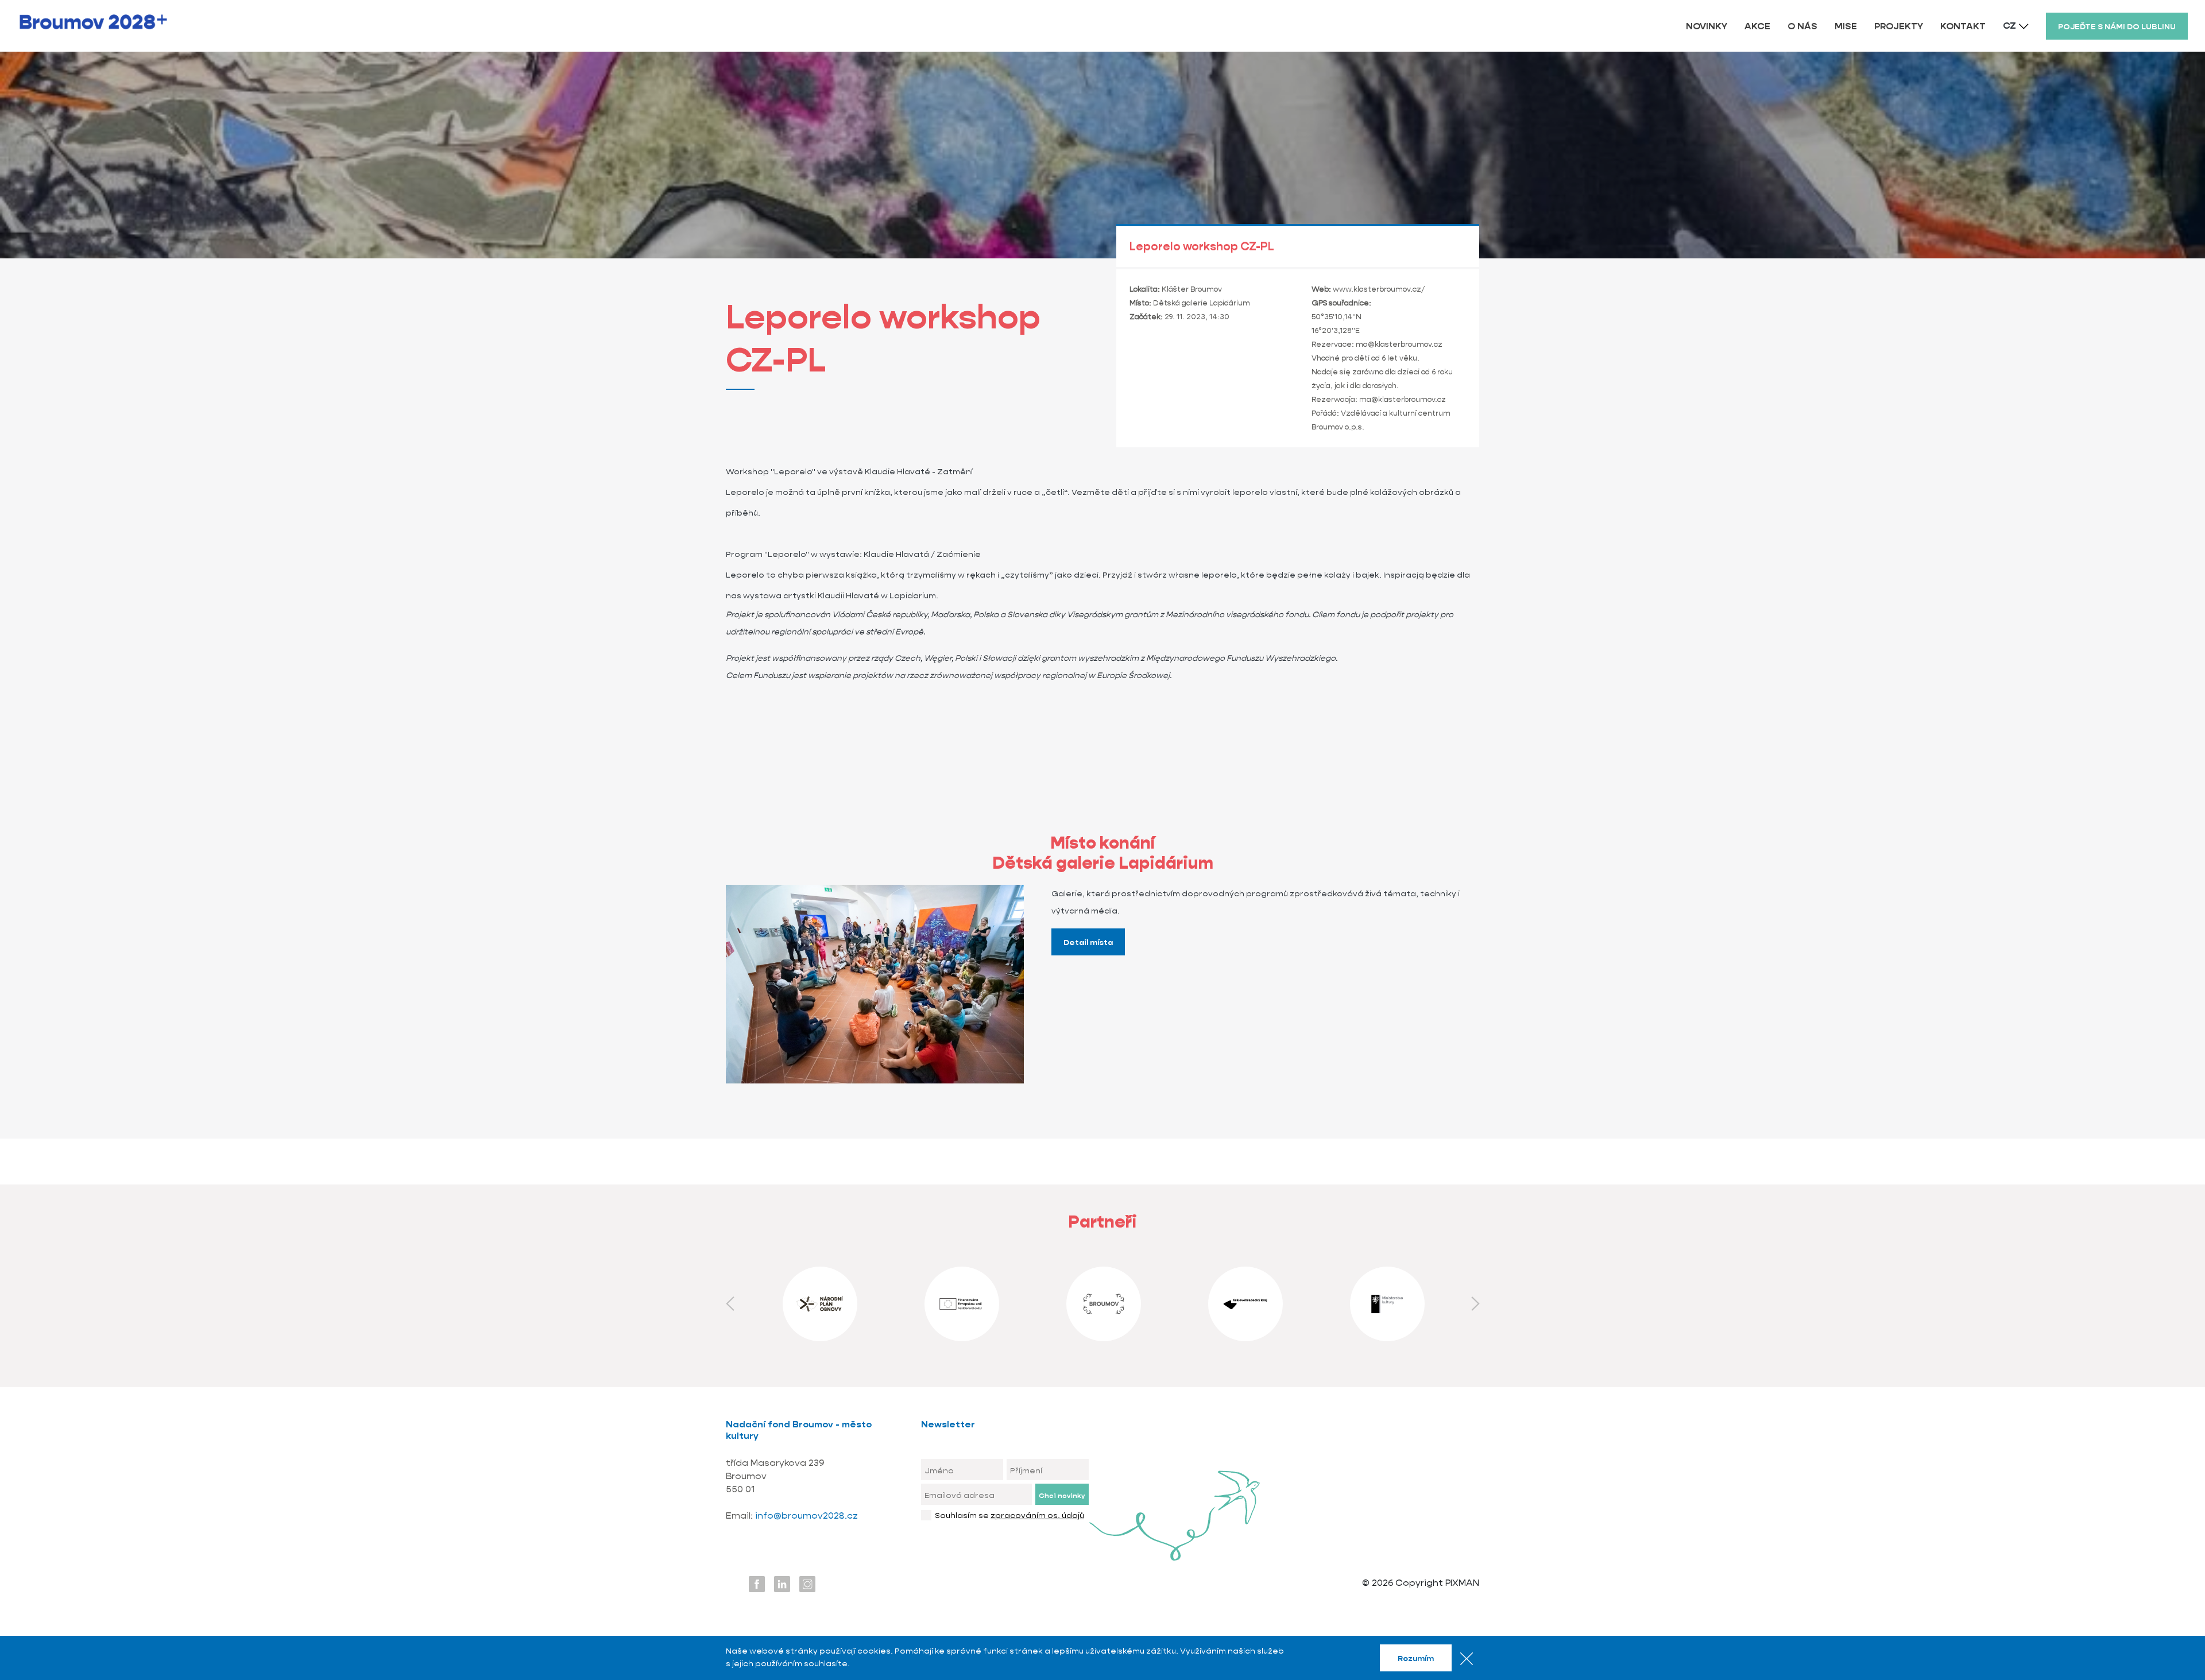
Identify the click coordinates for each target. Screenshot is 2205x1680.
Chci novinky (1062, 1495)
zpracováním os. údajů (1037, 1515)
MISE (1846, 26)
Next (1475, 1304)
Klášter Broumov (1192, 289)
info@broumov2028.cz (806, 1516)
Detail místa (1088, 942)
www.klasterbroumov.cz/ (1379, 289)
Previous (730, 1304)
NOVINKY (1707, 26)
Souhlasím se (1009, 1515)
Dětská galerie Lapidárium (1202, 303)
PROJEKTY (1899, 26)
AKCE (1757, 26)
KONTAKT (1963, 26)
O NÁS (1802, 26)
